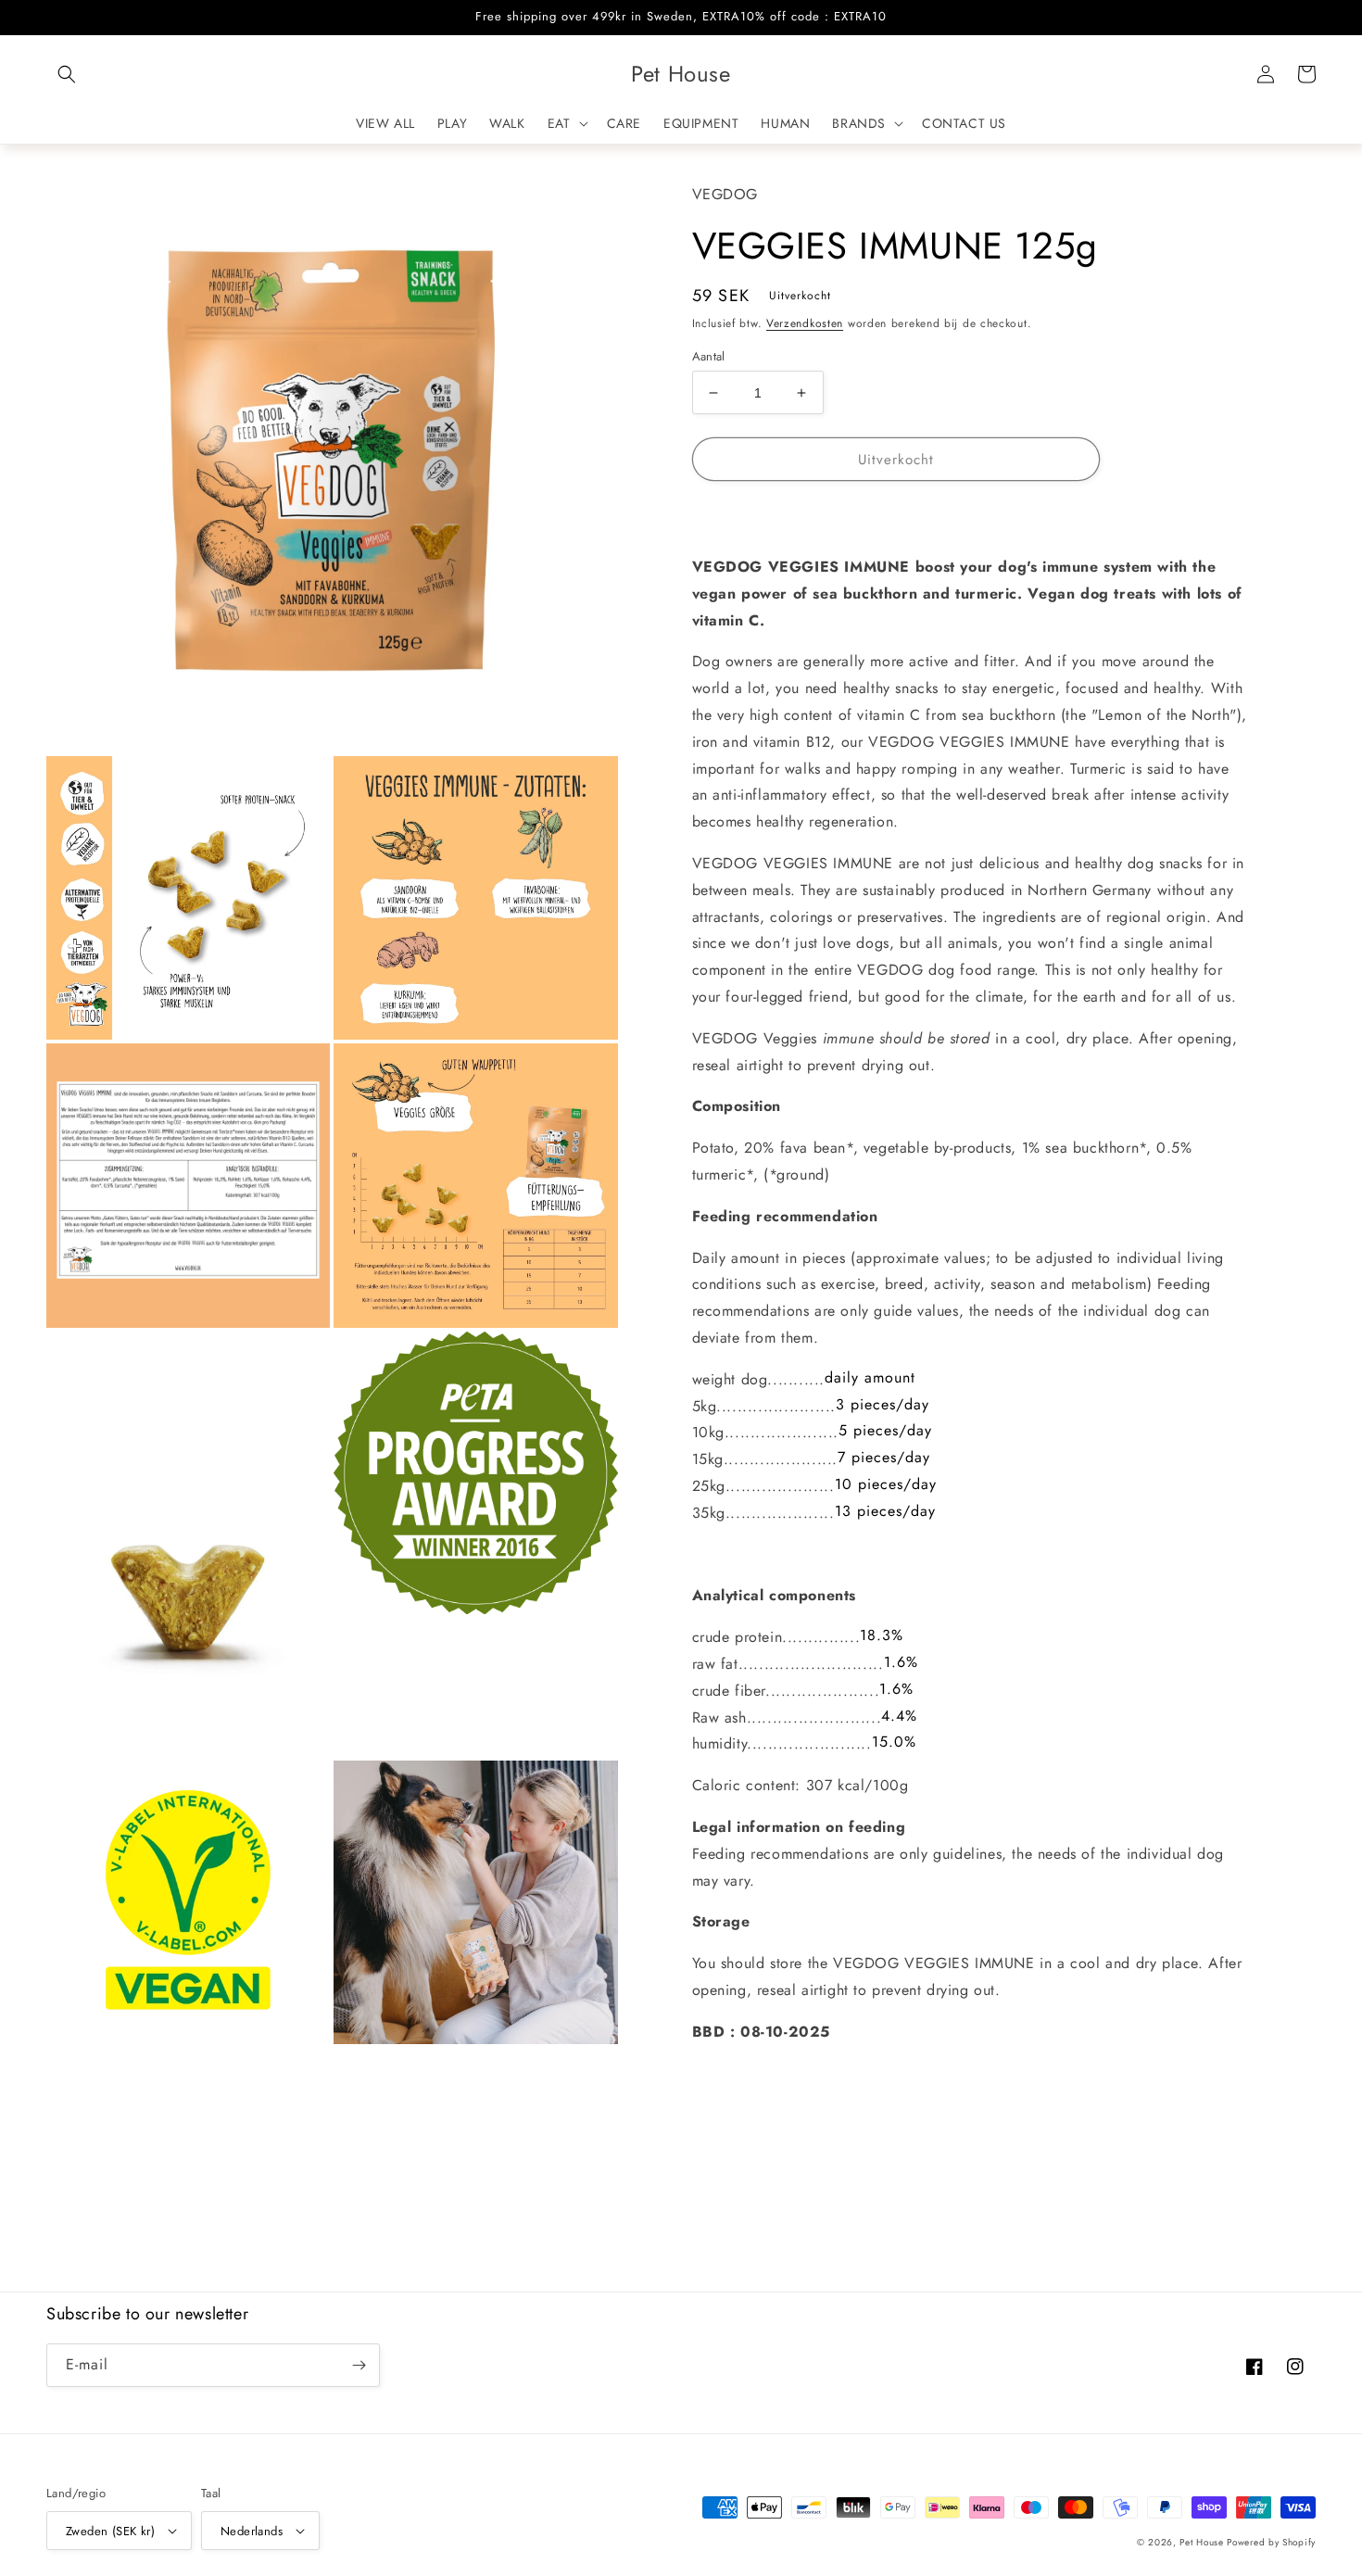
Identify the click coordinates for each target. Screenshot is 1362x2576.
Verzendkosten (805, 323)
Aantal (709, 356)
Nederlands (252, 2531)
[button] (67, 74)
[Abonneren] (359, 2365)
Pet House (1203, 2542)
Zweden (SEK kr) (110, 2531)
